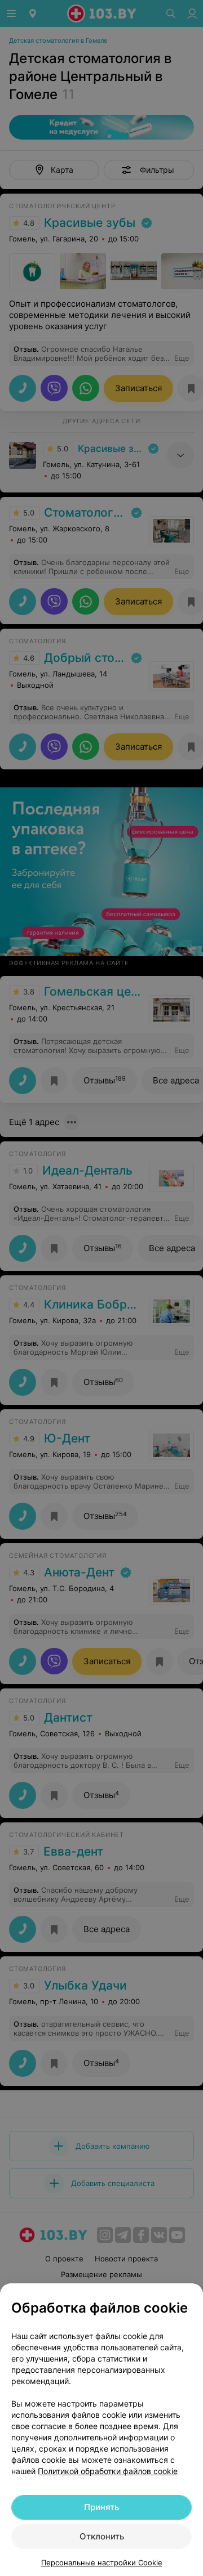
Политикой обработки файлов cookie (108, 2471)
